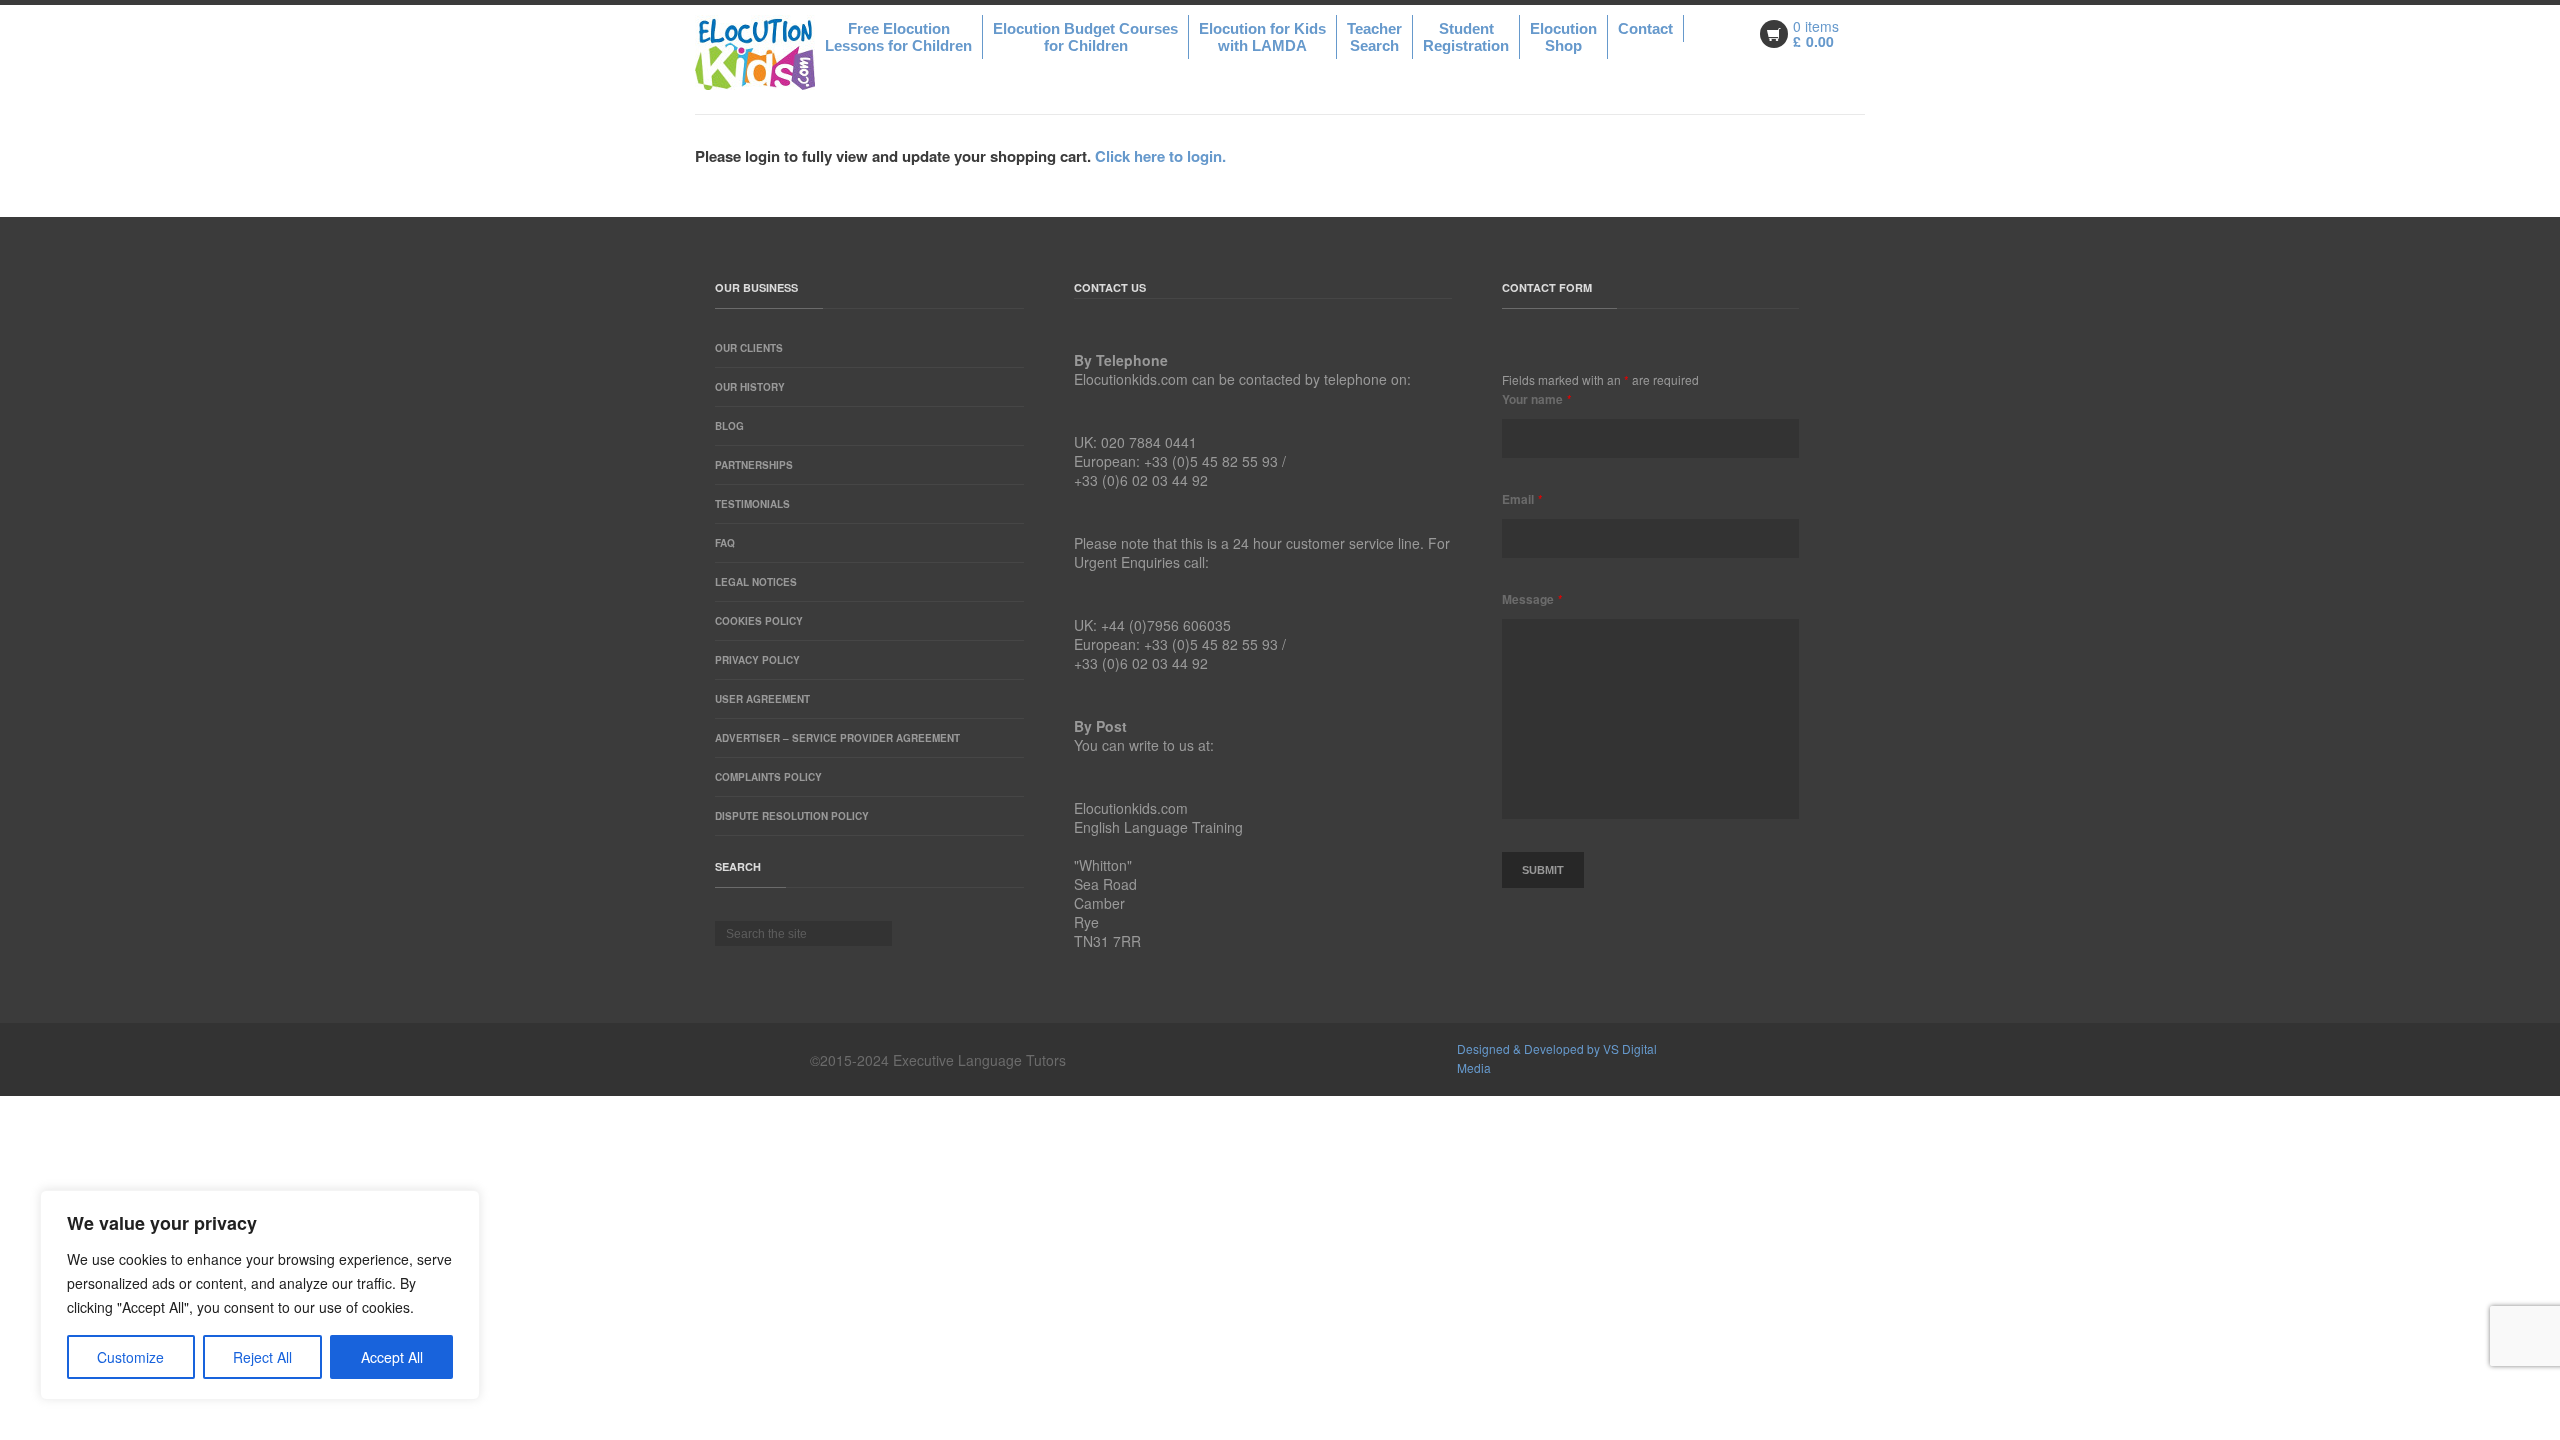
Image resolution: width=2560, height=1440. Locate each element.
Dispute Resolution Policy (792, 816)
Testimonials (752, 504)
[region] (260, 1295)
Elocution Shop (1563, 37)
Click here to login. (1160, 156)
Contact (1645, 28)
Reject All (262, 1357)
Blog (729, 426)
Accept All (392, 1357)
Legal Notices (756, 582)
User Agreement (762, 699)
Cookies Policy (759, 621)
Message (1532, 599)
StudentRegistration (1466, 37)
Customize (130, 1357)
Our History (750, 387)
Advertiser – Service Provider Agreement (837, 738)
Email (1522, 499)
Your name (1536, 399)
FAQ (725, 543)
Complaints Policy (768, 777)
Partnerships (754, 465)
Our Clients (749, 348)
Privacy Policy (757, 660)
